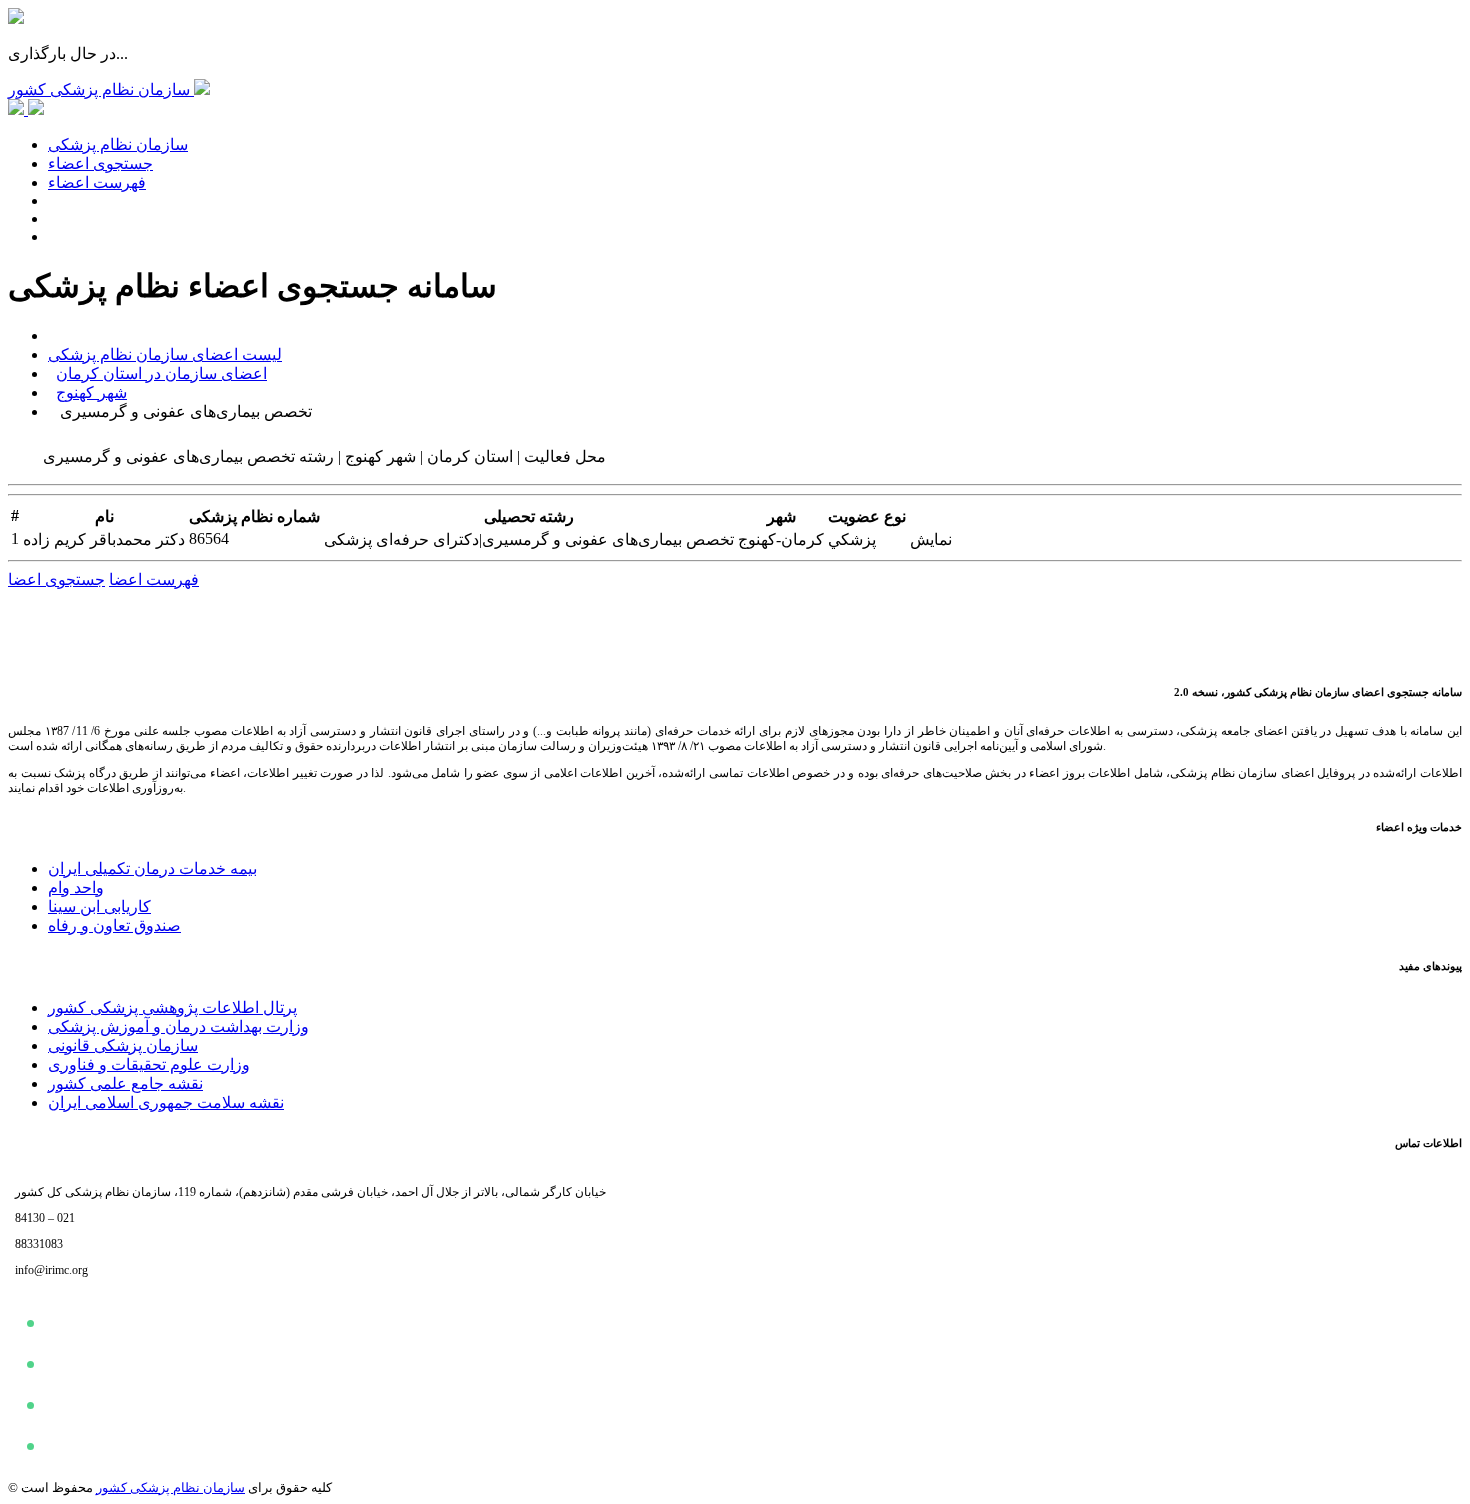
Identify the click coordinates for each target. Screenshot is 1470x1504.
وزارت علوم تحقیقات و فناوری (149, 1064)
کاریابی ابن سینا (99, 906)
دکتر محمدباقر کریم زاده (104, 539)
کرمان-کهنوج (781, 539)
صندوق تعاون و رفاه (114, 925)
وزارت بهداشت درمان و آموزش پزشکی (178, 1026)
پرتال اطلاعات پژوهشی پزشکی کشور (172, 1007)
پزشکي (852, 539)
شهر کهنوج (91, 392)
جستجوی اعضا (56, 579)
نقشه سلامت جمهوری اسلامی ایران (166, 1102)
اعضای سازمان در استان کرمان (161, 373)
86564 (209, 538)
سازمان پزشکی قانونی (123, 1045)
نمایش (931, 539)
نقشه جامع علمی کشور (125, 1083)
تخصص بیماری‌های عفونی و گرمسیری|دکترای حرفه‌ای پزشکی (529, 539)
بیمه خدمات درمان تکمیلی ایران (152, 868)
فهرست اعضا (154, 579)
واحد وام (76, 887)
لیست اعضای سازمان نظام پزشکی (165, 354)
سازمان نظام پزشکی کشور (170, 1487)
